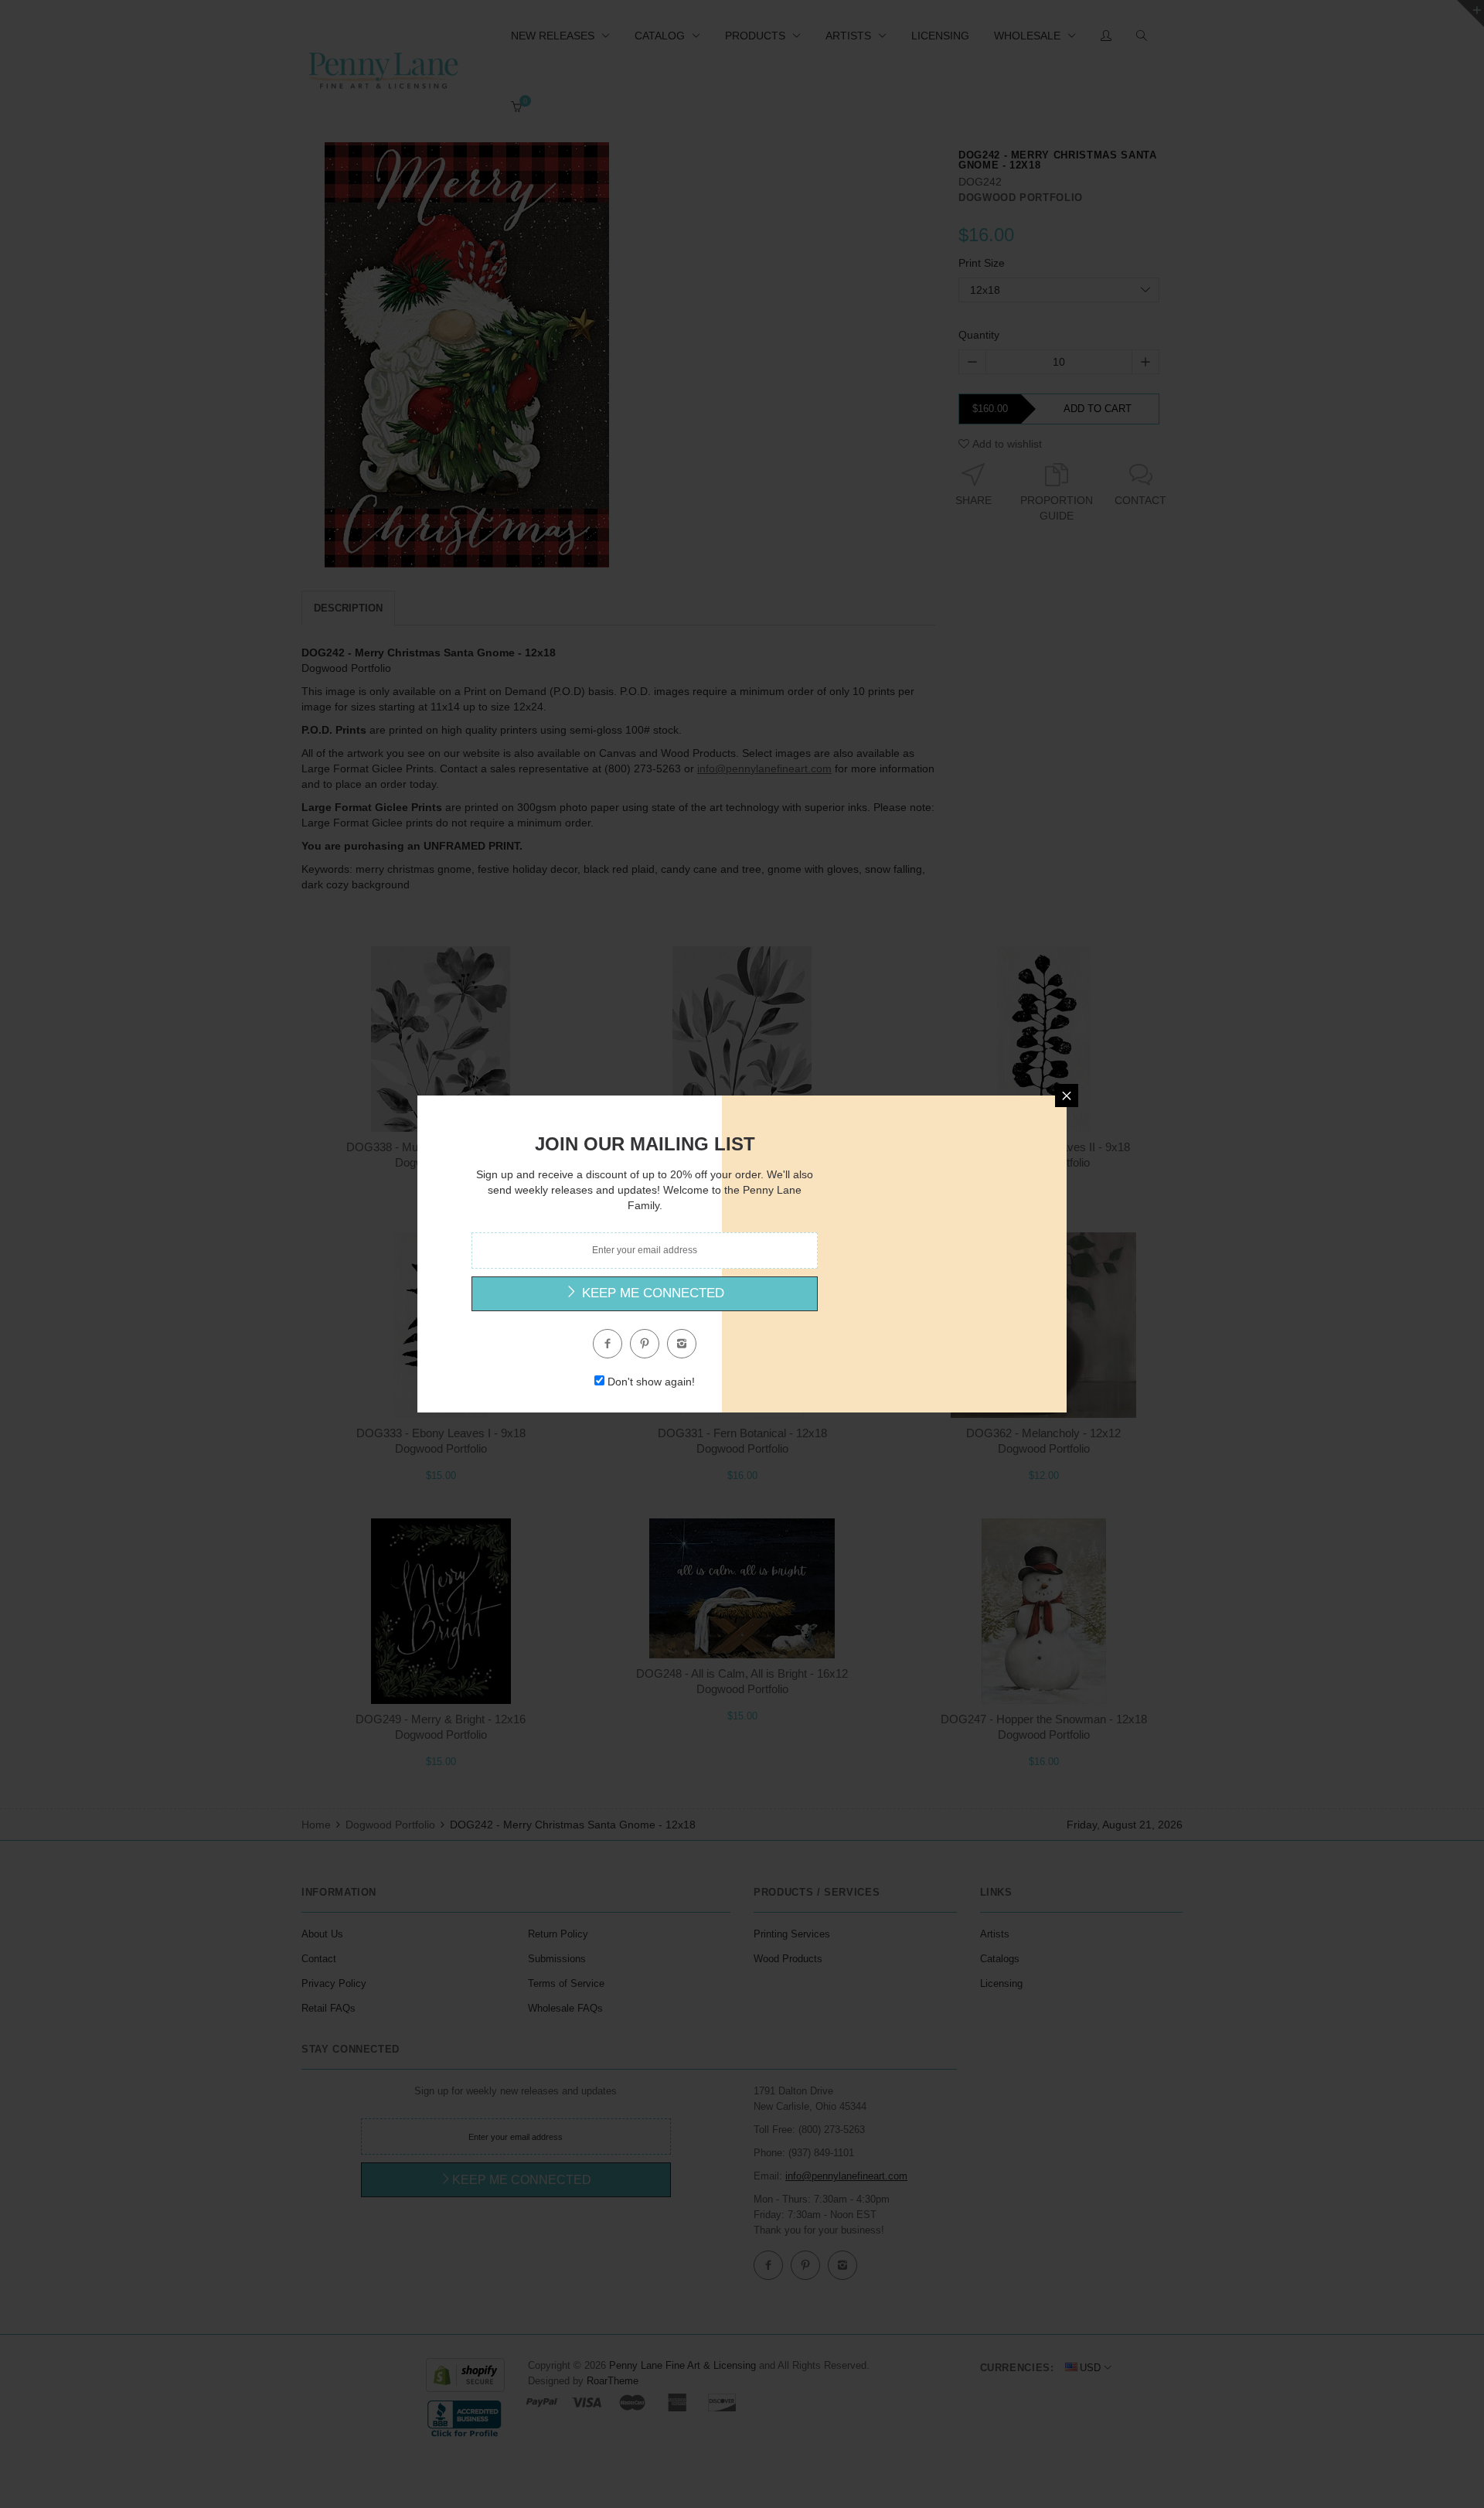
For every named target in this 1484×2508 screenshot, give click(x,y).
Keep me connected (651, 1293)
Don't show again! (651, 1382)
